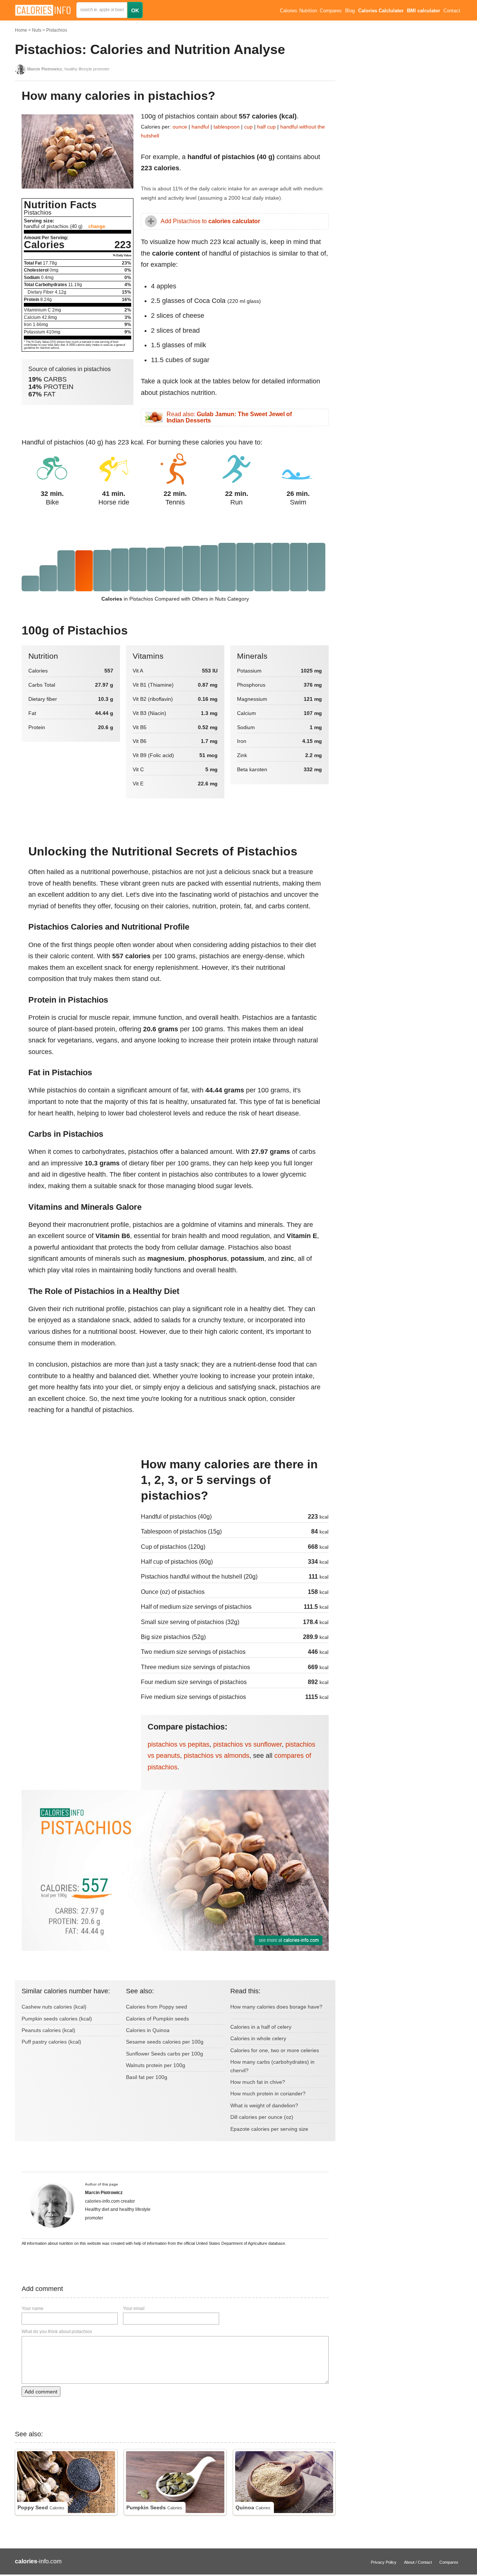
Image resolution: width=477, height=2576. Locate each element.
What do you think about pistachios (57, 2332)
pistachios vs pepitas (179, 1744)
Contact (452, 11)
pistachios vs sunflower (247, 1744)
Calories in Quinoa (148, 2030)
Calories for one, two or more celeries (275, 2050)
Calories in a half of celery (261, 2027)
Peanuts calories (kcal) (48, 2030)
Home (21, 30)
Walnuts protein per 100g (156, 2065)
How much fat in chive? (258, 2082)
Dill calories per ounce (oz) (262, 2117)
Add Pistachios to (210, 221)
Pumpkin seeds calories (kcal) (57, 2019)
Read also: (229, 417)
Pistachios (57, 30)
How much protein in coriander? (268, 2094)
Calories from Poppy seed (157, 2007)
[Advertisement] (78, 1507)
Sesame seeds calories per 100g (165, 2042)
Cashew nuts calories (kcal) (54, 2007)
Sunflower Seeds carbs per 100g (165, 2054)
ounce (180, 127)
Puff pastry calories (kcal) (51, 2042)
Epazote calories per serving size (269, 2129)
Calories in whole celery (258, 2038)
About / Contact (418, 2562)
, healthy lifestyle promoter (68, 69)
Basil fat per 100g (147, 2077)
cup (248, 127)
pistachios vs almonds (217, 1756)
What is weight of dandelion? (264, 2105)
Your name (33, 2308)
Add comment (41, 2392)
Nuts (37, 30)
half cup (266, 127)
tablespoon (227, 127)
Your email (134, 2308)
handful (200, 127)
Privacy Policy (384, 2562)
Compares (331, 11)
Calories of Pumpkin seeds (157, 2019)
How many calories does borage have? (276, 2007)
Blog (350, 11)
